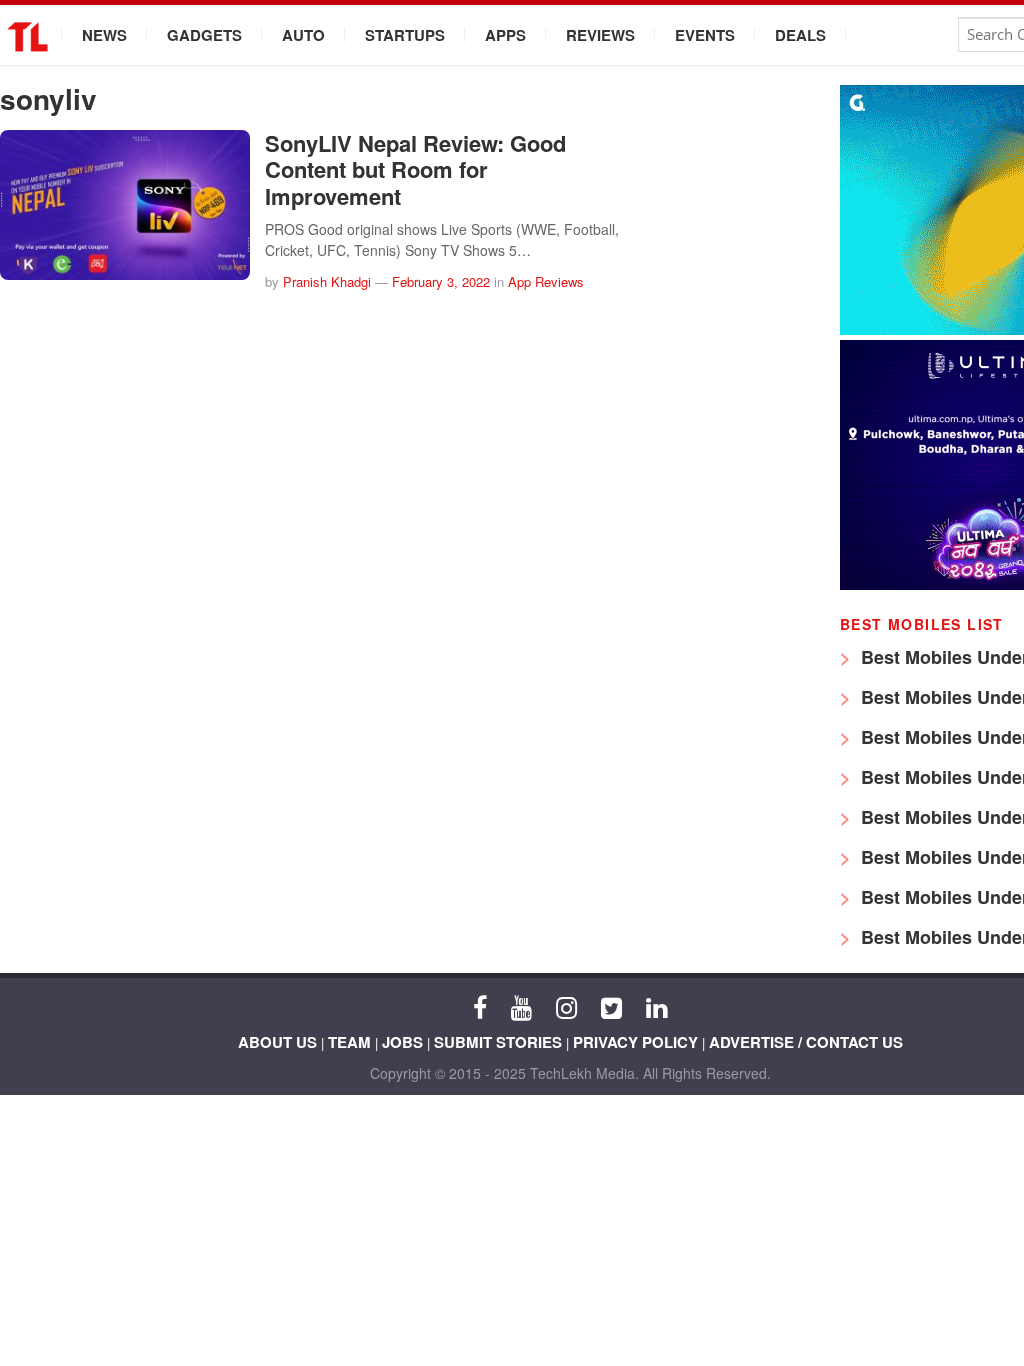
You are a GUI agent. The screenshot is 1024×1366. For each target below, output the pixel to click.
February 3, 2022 (441, 281)
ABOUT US (277, 1042)
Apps (505, 35)
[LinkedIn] (656, 1006)
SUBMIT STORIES (498, 1042)
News (104, 35)
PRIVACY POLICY (635, 1042)
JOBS (402, 1042)
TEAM (349, 1042)
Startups (405, 35)
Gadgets (204, 35)
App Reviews (546, 281)
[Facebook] (480, 1006)
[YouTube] (521, 1006)
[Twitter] (611, 1006)
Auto (303, 35)
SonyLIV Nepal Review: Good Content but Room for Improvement (415, 169)
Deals (800, 35)
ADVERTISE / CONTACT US (806, 1042)
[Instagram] (566, 1006)
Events (705, 35)
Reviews (600, 35)
